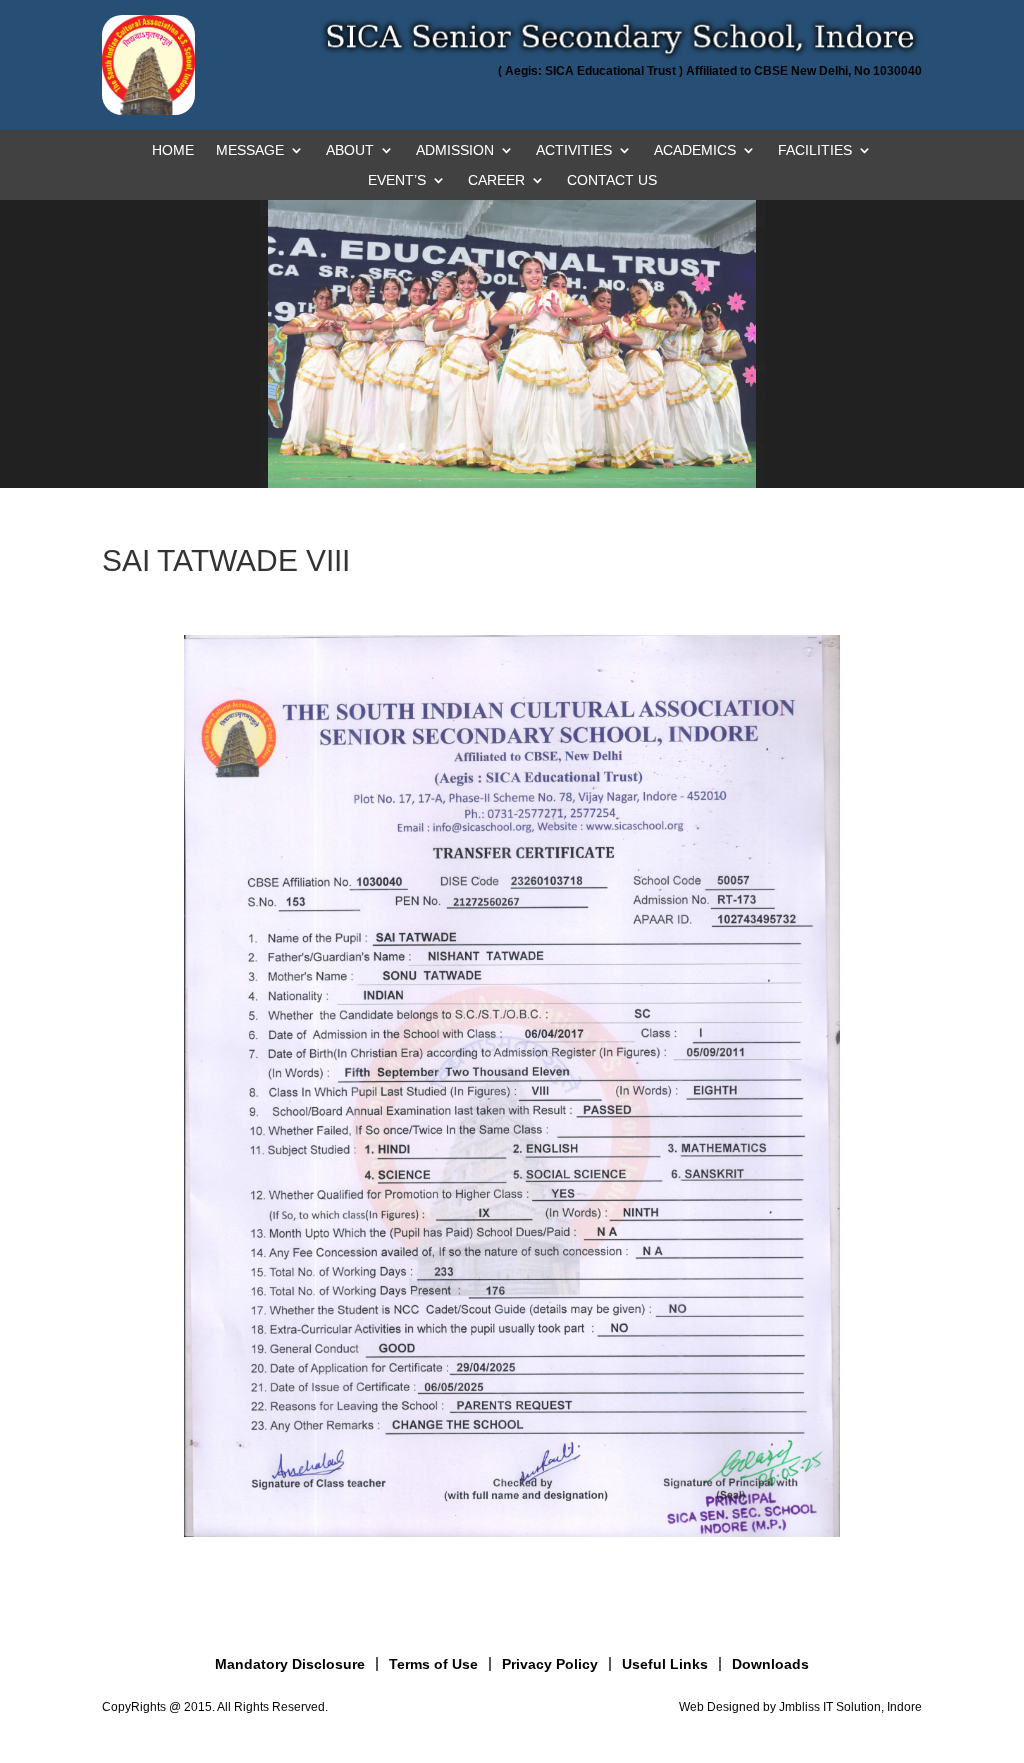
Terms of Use (433, 1664)
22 (656, 446)
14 (520, 446)
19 (605, 446)
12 (486, 446)
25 (707, 446)
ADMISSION (455, 150)
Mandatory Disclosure (290, 1664)
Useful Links (665, 1664)
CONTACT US (612, 180)
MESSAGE (250, 150)
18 (588, 446)
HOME (173, 150)
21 (639, 446)
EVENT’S (397, 180)
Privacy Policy (550, 1664)
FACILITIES (815, 150)
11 (469, 446)
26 (724, 446)
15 (537, 446)
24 (690, 446)
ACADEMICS (695, 150)
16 (554, 446)
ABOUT (350, 150)
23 (673, 446)
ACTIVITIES (574, 150)
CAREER (496, 180)
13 (503, 446)
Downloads (770, 1664)
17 (571, 446)
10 (452, 446)
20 (622, 446)
